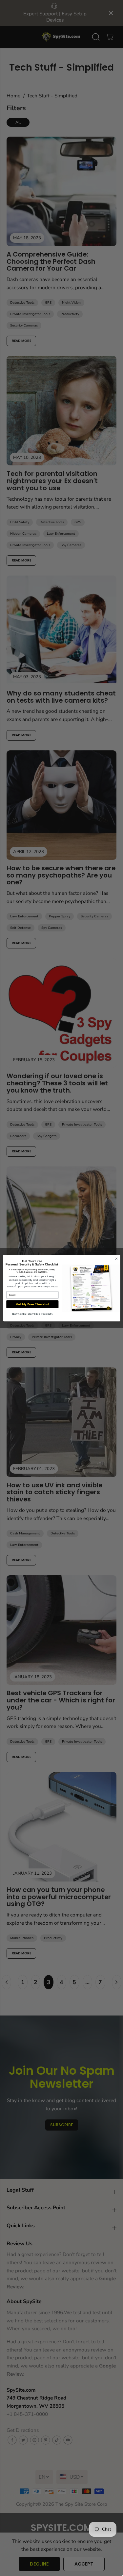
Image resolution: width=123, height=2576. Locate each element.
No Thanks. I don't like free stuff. (32, 1314)
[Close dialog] (116, 1259)
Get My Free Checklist (32, 1304)
